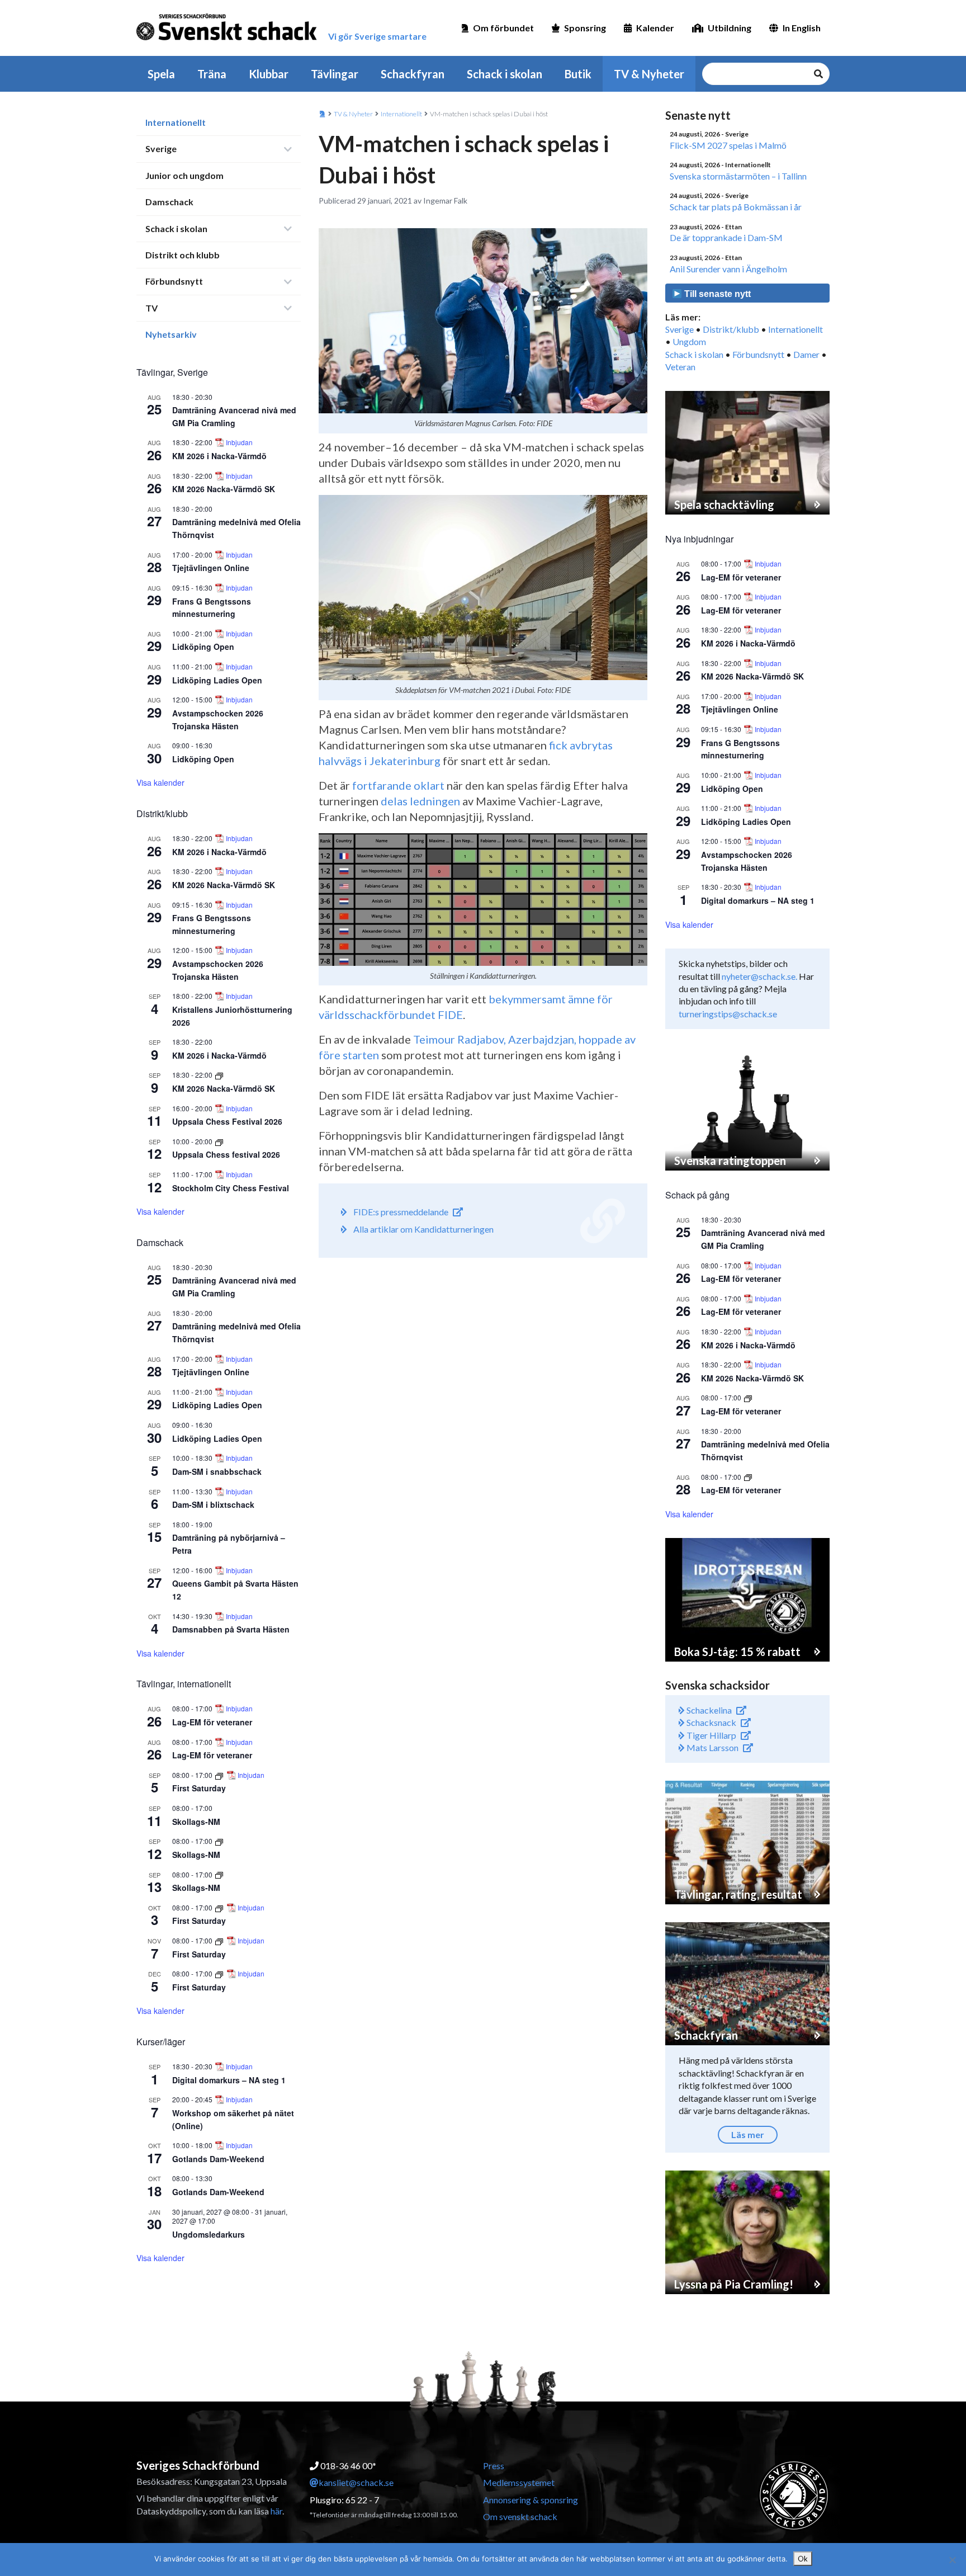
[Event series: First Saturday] (220, 1775)
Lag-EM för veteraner (212, 1722)
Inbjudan (239, 442)
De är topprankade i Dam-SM (726, 237)
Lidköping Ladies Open (217, 680)
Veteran (680, 367)
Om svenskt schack (520, 2516)
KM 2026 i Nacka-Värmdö (219, 456)
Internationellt (176, 122)
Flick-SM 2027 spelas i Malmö (728, 145)
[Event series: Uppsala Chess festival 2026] (219, 1141)
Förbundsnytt (174, 281)
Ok (803, 2559)
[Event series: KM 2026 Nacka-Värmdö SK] (219, 1075)
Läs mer (748, 2134)
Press (494, 2466)
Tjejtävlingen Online (211, 568)
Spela (161, 74)
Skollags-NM (196, 1822)
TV (151, 308)
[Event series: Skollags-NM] (219, 1841)
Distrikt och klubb (183, 255)
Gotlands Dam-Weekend (218, 2159)
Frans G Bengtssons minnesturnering (212, 608)
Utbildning (730, 28)
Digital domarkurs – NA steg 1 (229, 2080)
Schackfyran (413, 74)
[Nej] (952, 2560)
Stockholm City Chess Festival (231, 1188)
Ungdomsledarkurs (209, 2234)
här (276, 2511)
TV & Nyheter (649, 74)
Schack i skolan (505, 74)
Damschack (169, 202)
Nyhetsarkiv (171, 334)
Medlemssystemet (519, 2482)
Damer (806, 354)
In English (802, 28)
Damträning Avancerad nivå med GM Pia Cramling (234, 1287)
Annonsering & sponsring (531, 2500)
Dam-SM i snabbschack (217, 1471)
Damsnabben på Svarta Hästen (231, 1629)
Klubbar (269, 74)
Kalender (655, 28)
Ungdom (689, 341)
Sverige (161, 148)
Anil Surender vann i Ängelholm (728, 269)
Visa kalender (160, 782)
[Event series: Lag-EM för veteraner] (748, 1397)
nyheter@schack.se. (759, 976)
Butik (578, 74)
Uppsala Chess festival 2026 (226, 1154)
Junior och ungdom (184, 175)
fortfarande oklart (398, 785)
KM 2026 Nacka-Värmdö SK (224, 489)
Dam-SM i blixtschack (213, 1504)
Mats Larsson (712, 1747)
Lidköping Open (203, 647)
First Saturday (199, 1788)
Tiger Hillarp (711, 1735)
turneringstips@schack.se (728, 1014)
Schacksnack (711, 1722)
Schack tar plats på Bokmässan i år (736, 207)
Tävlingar (335, 74)
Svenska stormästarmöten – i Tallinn (738, 176)
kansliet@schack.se (356, 2482)
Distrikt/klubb (731, 329)
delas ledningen (420, 801)
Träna (212, 74)
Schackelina (708, 1710)
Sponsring (585, 28)
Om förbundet (503, 28)
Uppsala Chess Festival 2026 (227, 1121)
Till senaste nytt (716, 294)
